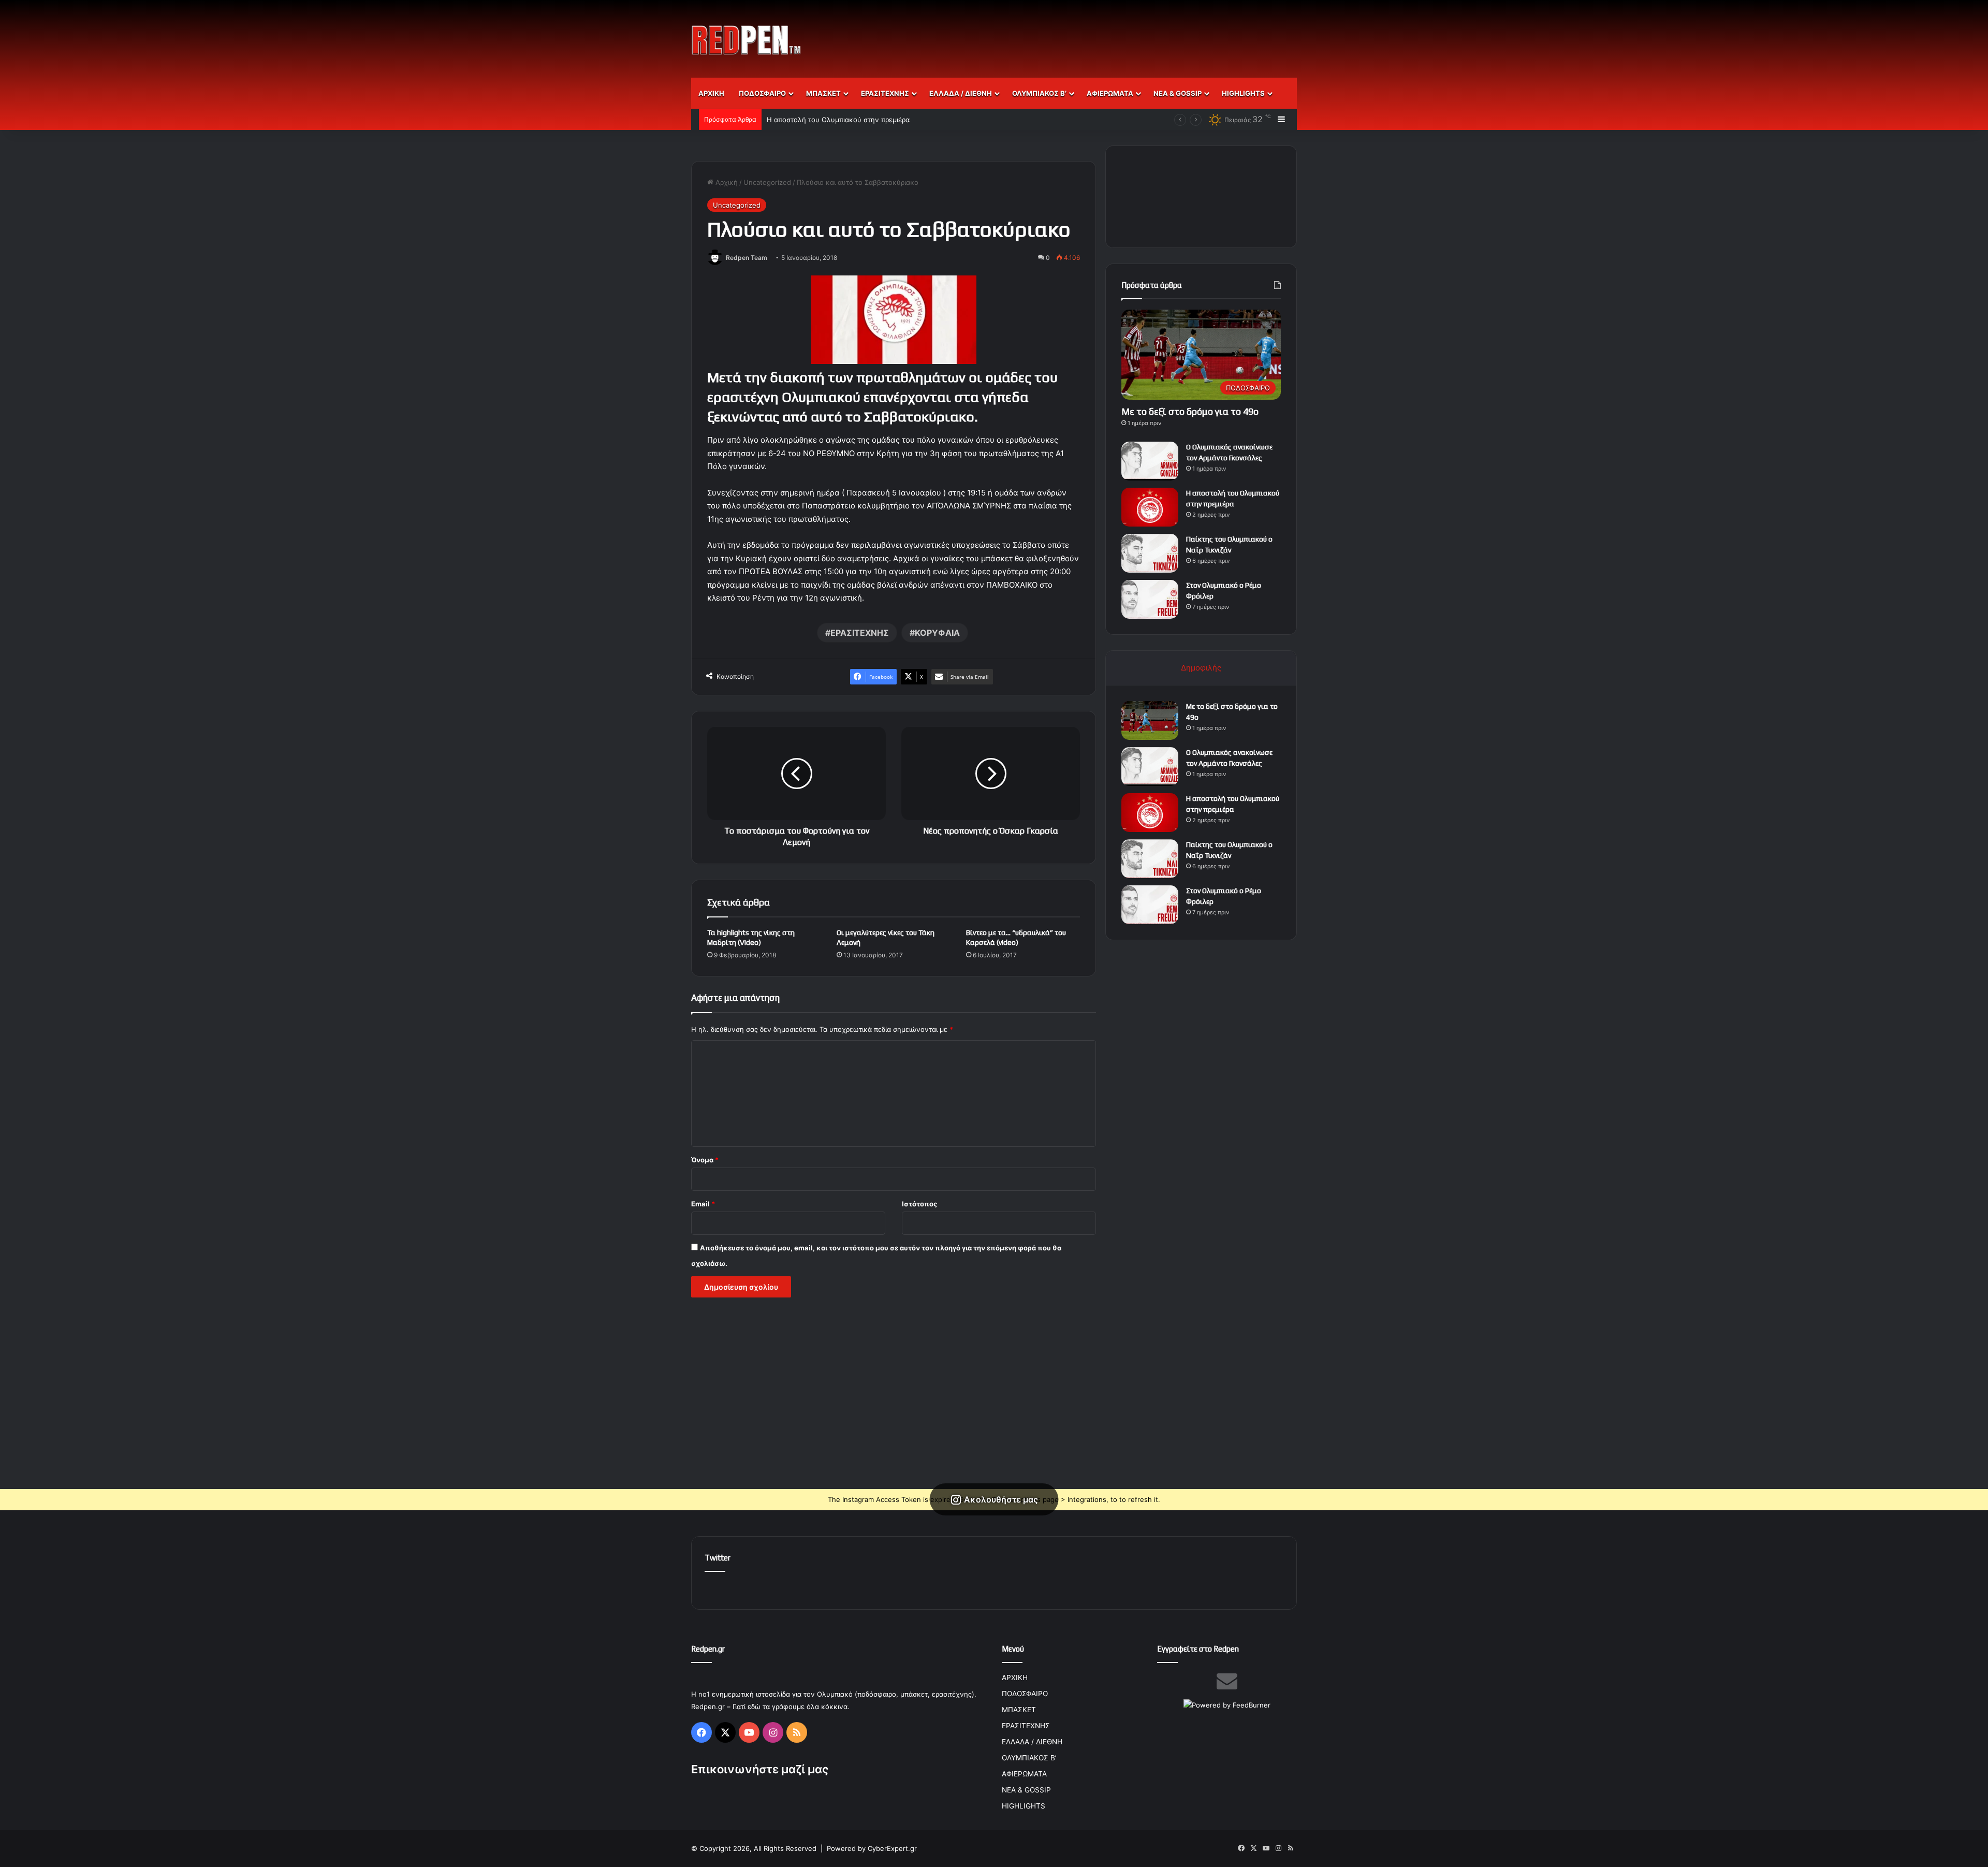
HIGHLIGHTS (1243, 93)
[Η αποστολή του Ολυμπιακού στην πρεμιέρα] (1150, 507)
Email (703, 1204)
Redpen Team (747, 258)
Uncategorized (767, 182)
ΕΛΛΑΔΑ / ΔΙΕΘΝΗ (961, 93)
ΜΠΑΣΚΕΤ (823, 93)
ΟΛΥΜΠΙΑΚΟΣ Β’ (1039, 93)
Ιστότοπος (919, 1204)
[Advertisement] (1098, 34)
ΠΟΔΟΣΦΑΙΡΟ (762, 93)
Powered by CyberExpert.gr (872, 1848)
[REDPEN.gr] (747, 40)
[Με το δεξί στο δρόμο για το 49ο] (1150, 720)
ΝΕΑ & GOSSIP (1178, 93)
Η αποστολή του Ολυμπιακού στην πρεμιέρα (838, 120)
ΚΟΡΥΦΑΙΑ (937, 633)
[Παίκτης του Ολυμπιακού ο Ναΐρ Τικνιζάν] (1150, 553)
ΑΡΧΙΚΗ (711, 93)
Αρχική (726, 182)
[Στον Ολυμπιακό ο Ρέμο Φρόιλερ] (1150, 599)
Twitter (718, 1558)
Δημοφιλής (1201, 668)
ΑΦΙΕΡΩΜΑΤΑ (1110, 93)
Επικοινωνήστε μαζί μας (760, 1769)
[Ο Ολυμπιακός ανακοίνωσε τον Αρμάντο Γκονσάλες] (1150, 461)
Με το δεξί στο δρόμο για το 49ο (1190, 411)
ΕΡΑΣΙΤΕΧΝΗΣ (885, 93)
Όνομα (705, 1160)
